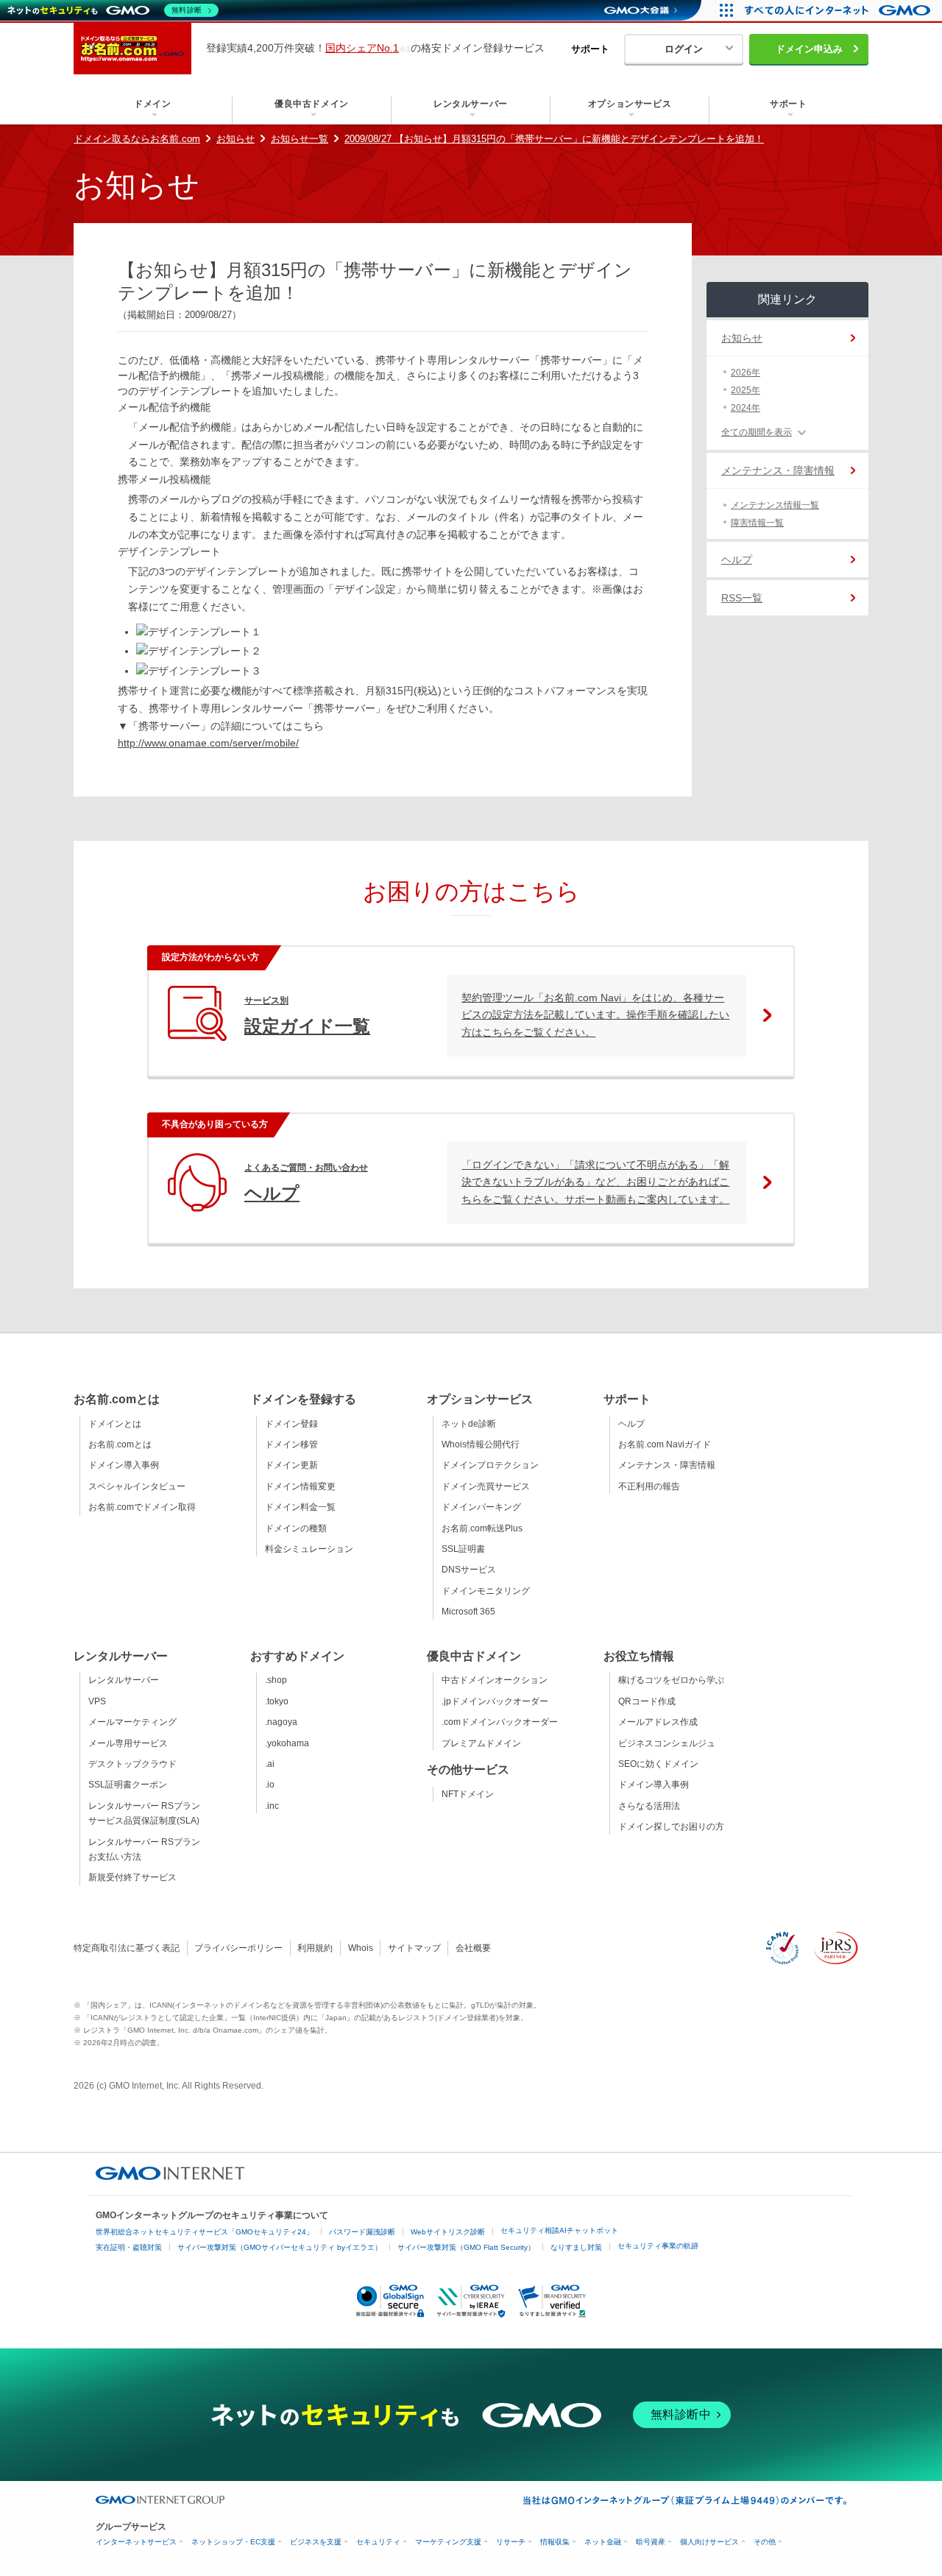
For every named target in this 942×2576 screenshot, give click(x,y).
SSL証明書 (463, 1549)
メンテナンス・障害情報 (778, 470)
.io (270, 1785)
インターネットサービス (136, 2542)
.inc (272, 1806)
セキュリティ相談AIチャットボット (559, 2230)
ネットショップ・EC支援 (233, 2542)
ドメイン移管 (291, 1444)
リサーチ (511, 2542)
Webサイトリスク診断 (448, 2232)
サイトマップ (414, 1948)
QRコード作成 (647, 1701)
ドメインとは (115, 1424)
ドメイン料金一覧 (300, 1507)
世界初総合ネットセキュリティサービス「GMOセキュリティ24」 (205, 2232)
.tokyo (277, 1701)
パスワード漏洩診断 (362, 2232)
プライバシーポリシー (238, 1948)
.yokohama (287, 1743)
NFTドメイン (468, 1794)
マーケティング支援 (448, 2542)
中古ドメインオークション (495, 1680)
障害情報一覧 (757, 523)
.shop (276, 1680)
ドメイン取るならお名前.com (137, 139)
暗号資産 (651, 2542)
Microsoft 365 (468, 1612)
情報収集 (555, 2542)
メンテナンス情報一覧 (775, 505)
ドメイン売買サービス (486, 1486)
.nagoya (281, 1722)
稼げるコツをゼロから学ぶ (671, 1680)
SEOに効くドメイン (658, 1764)
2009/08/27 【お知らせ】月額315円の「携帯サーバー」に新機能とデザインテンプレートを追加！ (554, 139)
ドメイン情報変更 (300, 1486)
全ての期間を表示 (757, 432)
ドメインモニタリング (486, 1591)
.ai (270, 1764)
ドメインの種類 (296, 1528)
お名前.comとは (120, 1444)
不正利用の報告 (649, 1486)
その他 (765, 2542)
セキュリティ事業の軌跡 (658, 2246)
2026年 (746, 373)
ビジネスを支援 (316, 2542)
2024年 (746, 408)
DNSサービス (469, 1570)
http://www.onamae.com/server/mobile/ (208, 743)
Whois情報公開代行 (481, 1444)
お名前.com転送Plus (482, 1528)
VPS (97, 1701)
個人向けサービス (709, 2542)
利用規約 (315, 1948)
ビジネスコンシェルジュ (667, 1743)
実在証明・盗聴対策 (129, 2247)
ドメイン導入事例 (124, 1465)
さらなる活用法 (649, 1806)
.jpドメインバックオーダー (495, 1701)
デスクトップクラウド (132, 1764)
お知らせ (235, 139)
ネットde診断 (469, 1424)
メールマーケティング (132, 1722)
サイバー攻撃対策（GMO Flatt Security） (466, 2247)
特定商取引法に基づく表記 (127, 1948)
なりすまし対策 (576, 2247)
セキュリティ (378, 2542)
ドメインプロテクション (490, 1465)
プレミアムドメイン (481, 1743)
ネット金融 (603, 2542)
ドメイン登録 (291, 1424)
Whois (361, 1948)
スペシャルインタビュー (137, 1486)
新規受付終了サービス (132, 1877)
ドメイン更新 (291, 1465)
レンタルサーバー (124, 1680)
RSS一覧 (742, 598)
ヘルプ (737, 560)
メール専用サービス (128, 1743)
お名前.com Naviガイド (665, 1444)
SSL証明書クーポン (128, 1785)
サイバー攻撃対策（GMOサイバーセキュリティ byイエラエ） (280, 2247)
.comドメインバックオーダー (500, 1722)
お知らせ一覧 (300, 139)
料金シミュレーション (309, 1549)
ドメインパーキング (481, 1507)
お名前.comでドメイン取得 (142, 1507)
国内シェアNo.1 (362, 48)
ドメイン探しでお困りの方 (671, 1827)
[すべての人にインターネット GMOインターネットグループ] (839, 10)
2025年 (746, 390)
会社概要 (473, 1948)
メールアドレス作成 (658, 1722)
